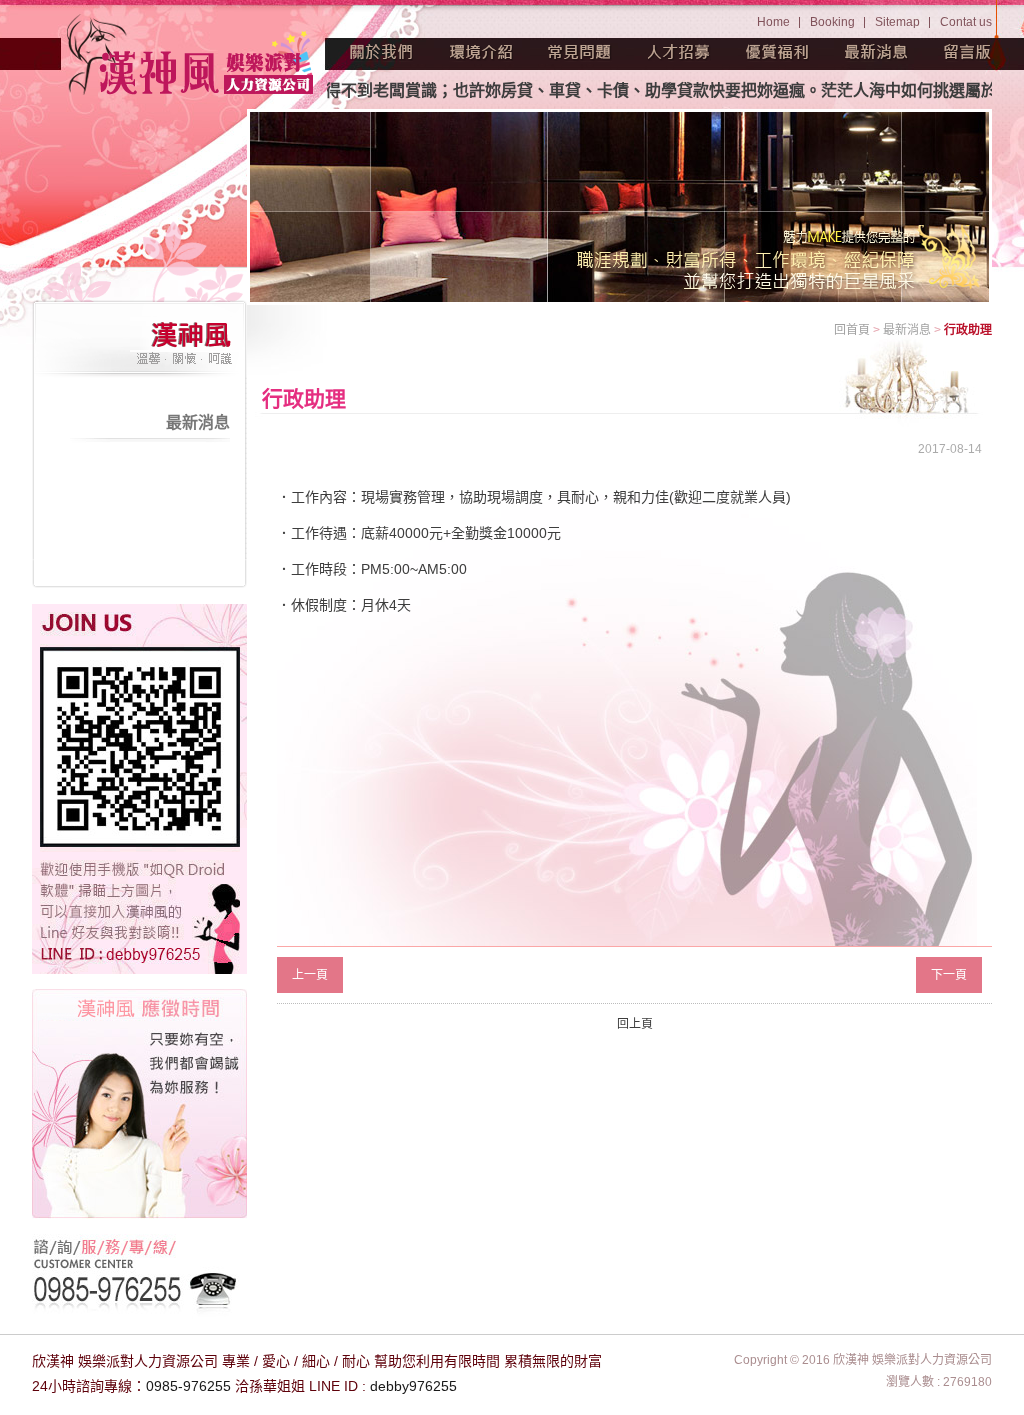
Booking (832, 22)
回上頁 (635, 1024)
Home (773, 22)
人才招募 (679, 52)
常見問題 (580, 52)
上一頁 (310, 975)
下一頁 (949, 975)
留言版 (968, 52)
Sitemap (897, 22)
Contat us (966, 22)
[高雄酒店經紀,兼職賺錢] (192, 57)
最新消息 (877, 52)
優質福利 (778, 52)
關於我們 (382, 52)
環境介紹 (481, 52)
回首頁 (852, 330)
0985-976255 (188, 1386)
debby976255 (413, 1386)
